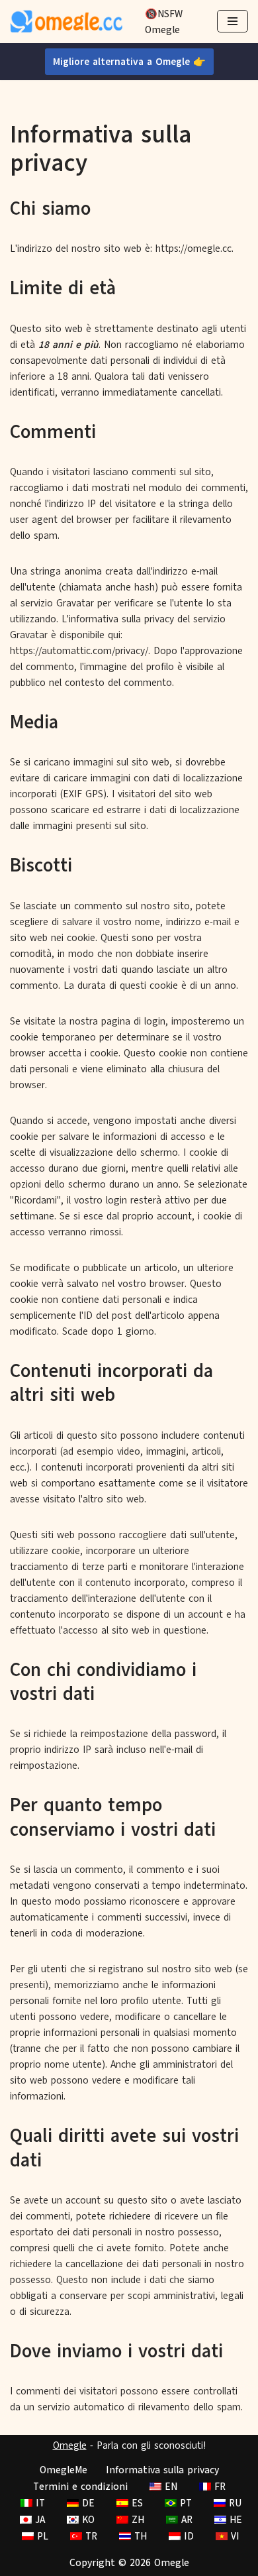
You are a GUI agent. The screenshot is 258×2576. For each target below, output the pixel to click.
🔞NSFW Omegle (164, 22)
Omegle (70, 2445)
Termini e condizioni (80, 2487)
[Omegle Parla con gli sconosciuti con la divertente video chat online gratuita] (66, 22)
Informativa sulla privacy (162, 2470)
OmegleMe (64, 2470)
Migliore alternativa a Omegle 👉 (129, 62)
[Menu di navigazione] (233, 21)
